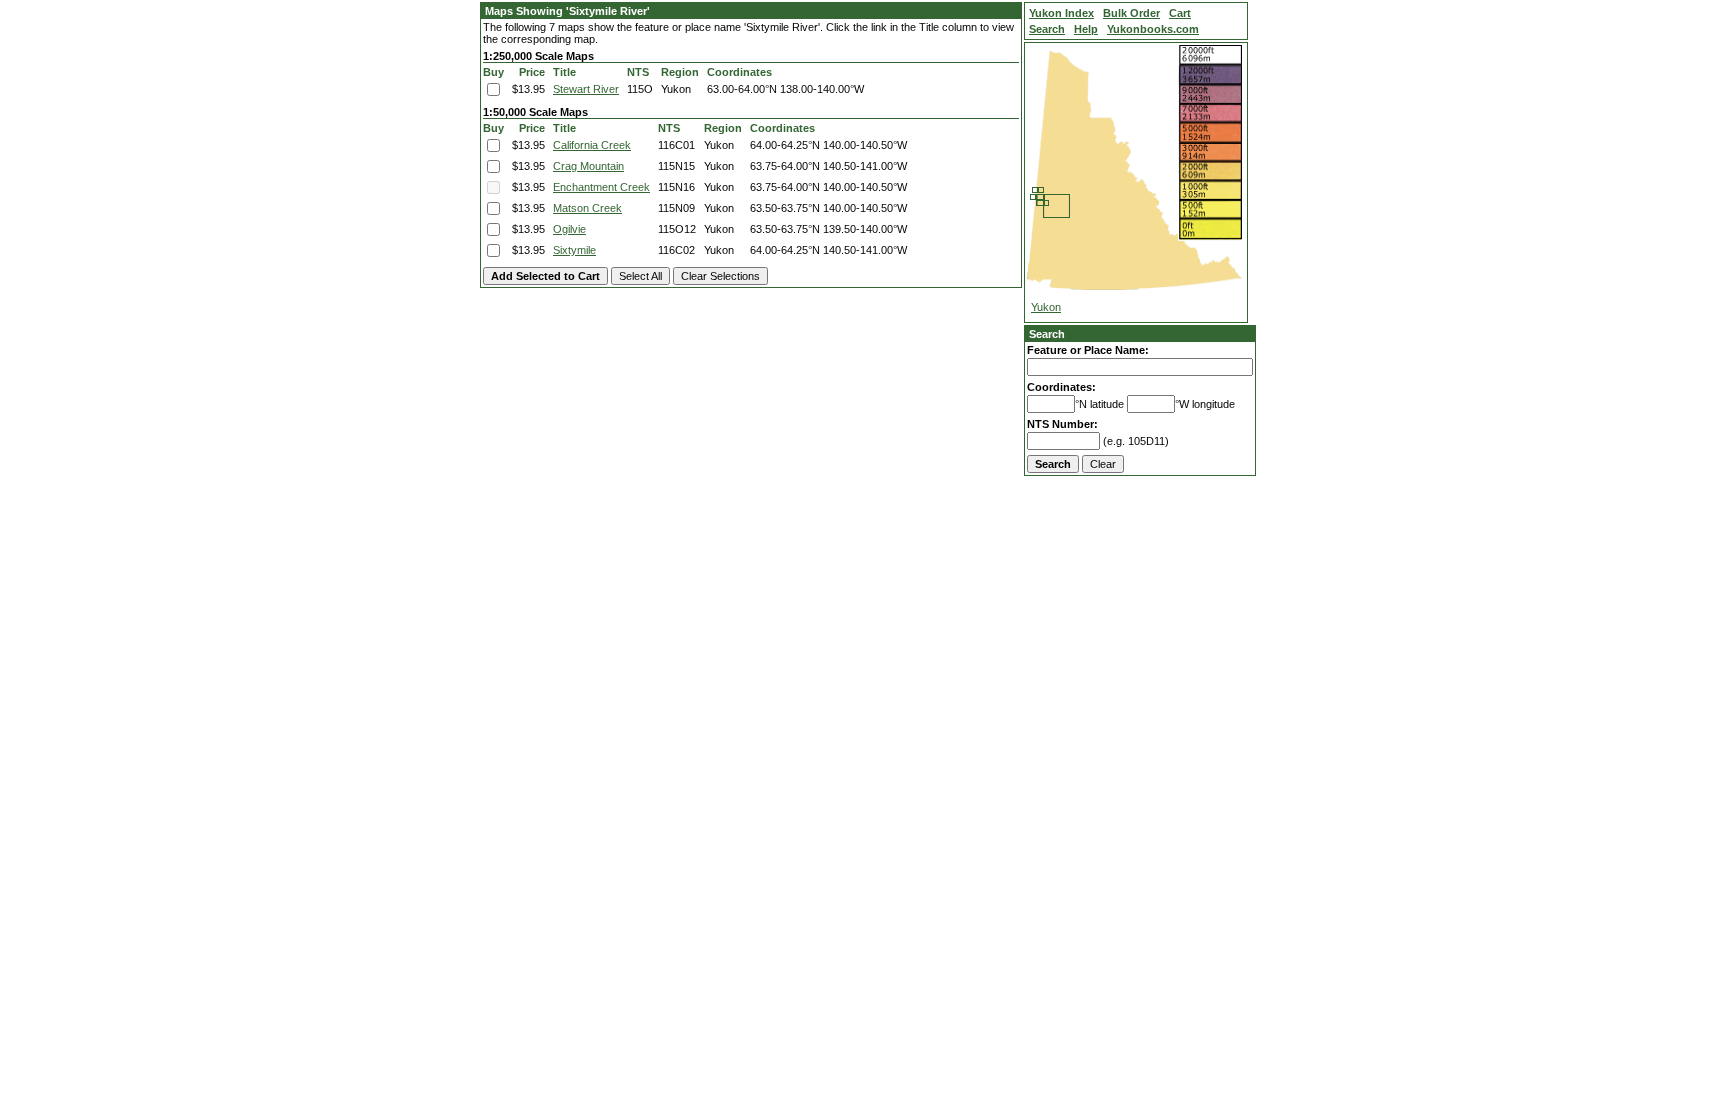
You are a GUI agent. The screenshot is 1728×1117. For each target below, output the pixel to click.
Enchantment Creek (601, 187)
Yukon (1046, 307)
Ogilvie (569, 229)
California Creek (592, 145)
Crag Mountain (588, 166)
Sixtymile (574, 250)
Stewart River (586, 89)
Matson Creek (587, 208)
